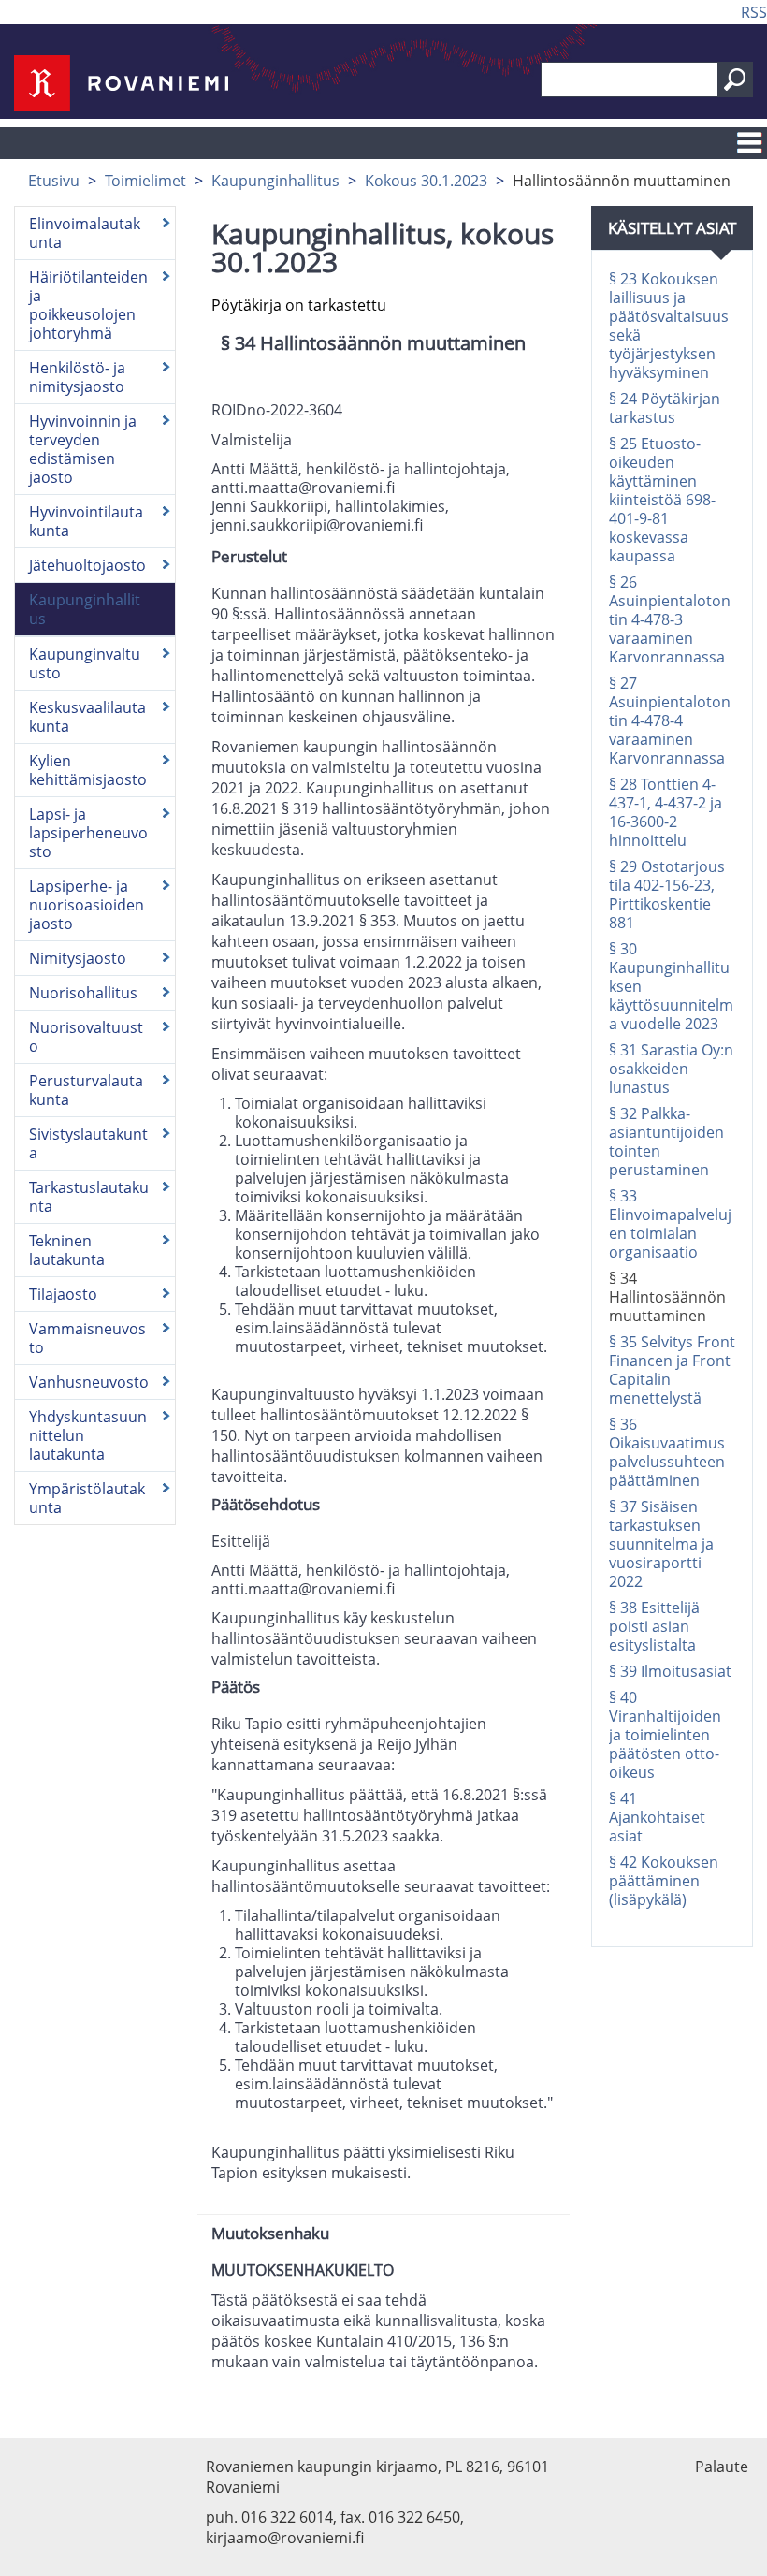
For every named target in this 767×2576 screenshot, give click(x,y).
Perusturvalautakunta (86, 1090)
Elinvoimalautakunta (85, 233)
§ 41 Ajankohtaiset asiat (657, 1817)
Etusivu (54, 181)
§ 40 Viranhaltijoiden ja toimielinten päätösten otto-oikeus (665, 1735)
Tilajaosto (63, 1294)
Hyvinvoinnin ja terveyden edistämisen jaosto (83, 449)
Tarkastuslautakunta (89, 1197)
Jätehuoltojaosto (87, 565)
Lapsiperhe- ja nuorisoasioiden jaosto (87, 905)
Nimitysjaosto (78, 958)
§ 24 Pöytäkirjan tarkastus (665, 408)
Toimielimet (145, 181)
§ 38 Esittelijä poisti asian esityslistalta (654, 1626)
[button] (735, 80)
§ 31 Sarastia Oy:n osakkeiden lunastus (671, 1069)
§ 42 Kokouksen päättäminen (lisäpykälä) (664, 1881)
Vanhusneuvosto (89, 1382)
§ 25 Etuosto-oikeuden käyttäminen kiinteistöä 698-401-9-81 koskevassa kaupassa (662, 500)
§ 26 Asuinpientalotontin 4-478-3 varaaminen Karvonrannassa (670, 619)
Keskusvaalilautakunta (87, 717)
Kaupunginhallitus (275, 181)
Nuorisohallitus (83, 993)
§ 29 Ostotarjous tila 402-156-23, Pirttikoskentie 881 (667, 895)
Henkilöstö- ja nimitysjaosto (77, 377)
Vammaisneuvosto (87, 1338)
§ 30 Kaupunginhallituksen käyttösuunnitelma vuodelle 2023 (671, 986)
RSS (754, 12)
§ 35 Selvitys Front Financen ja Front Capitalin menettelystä (672, 1370)
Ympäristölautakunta (87, 1498)
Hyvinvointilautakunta (86, 521)
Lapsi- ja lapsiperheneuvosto (88, 833)
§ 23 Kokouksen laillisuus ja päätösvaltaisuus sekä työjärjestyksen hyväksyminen (669, 326)
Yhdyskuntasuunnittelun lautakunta (88, 1435)
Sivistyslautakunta (88, 1143)
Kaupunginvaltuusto (85, 663)
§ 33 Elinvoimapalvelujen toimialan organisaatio (670, 1224)
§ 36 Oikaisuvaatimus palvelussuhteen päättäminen (667, 1452)
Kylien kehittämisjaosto (88, 770)
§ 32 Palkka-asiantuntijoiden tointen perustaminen (666, 1142)
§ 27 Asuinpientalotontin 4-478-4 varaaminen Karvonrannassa (670, 720)
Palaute (722, 2467)
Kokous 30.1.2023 (426, 181)
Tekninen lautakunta (67, 1250)
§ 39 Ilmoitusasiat (670, 1671)
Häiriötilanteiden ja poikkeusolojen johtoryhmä (88, 305)
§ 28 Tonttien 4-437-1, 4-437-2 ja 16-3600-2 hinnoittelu (666, 812)
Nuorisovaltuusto (86, 1037)
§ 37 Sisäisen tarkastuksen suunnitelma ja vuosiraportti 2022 (661, 1544)
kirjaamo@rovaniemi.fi (285, 2538)
